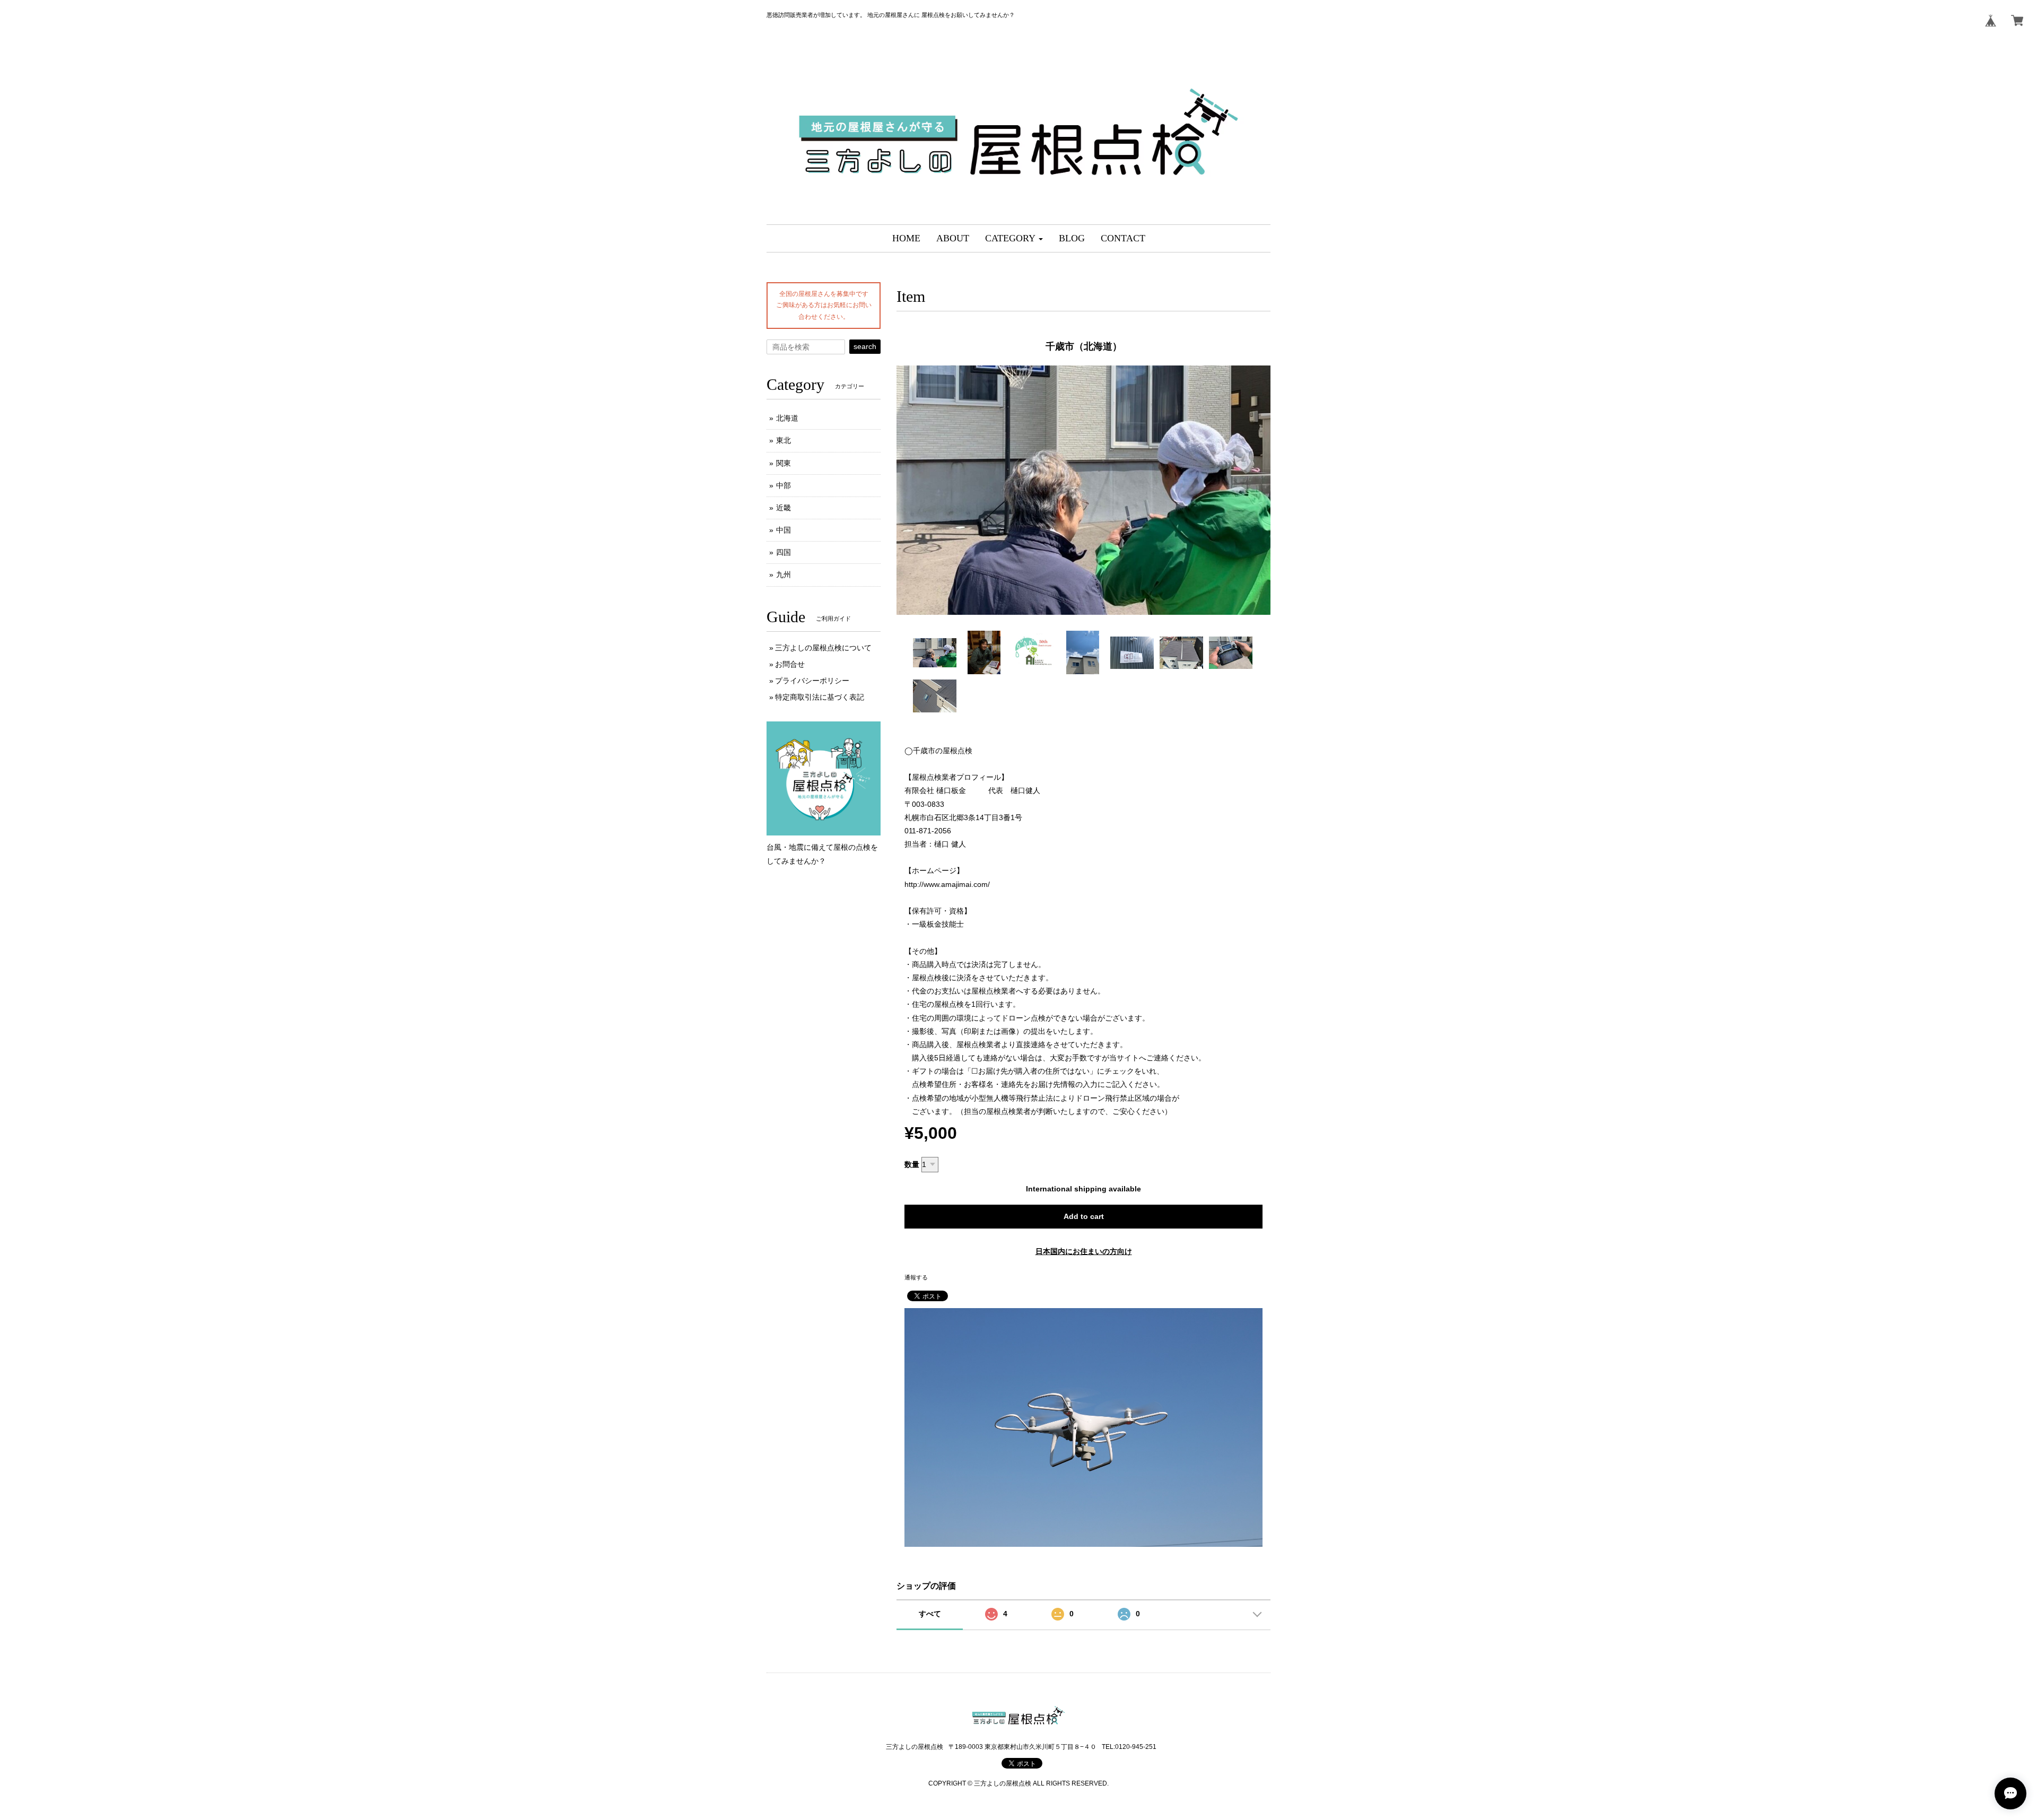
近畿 (784, 508)
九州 (784, 574)
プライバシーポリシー (812, 681)
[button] (1014, 238)
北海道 (787, 418)
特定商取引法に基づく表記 (820, 697)
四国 (784, 552)
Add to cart (1084, 1216)
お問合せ (790, 664)
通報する (916, 1277)
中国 (784, 530)
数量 (912, 1164)
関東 (784, 463)
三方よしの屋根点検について (823, 648)
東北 (784, 440)
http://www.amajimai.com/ (947, 884)
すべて (930, 1614)
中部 (784, 485)
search (865, 346)
